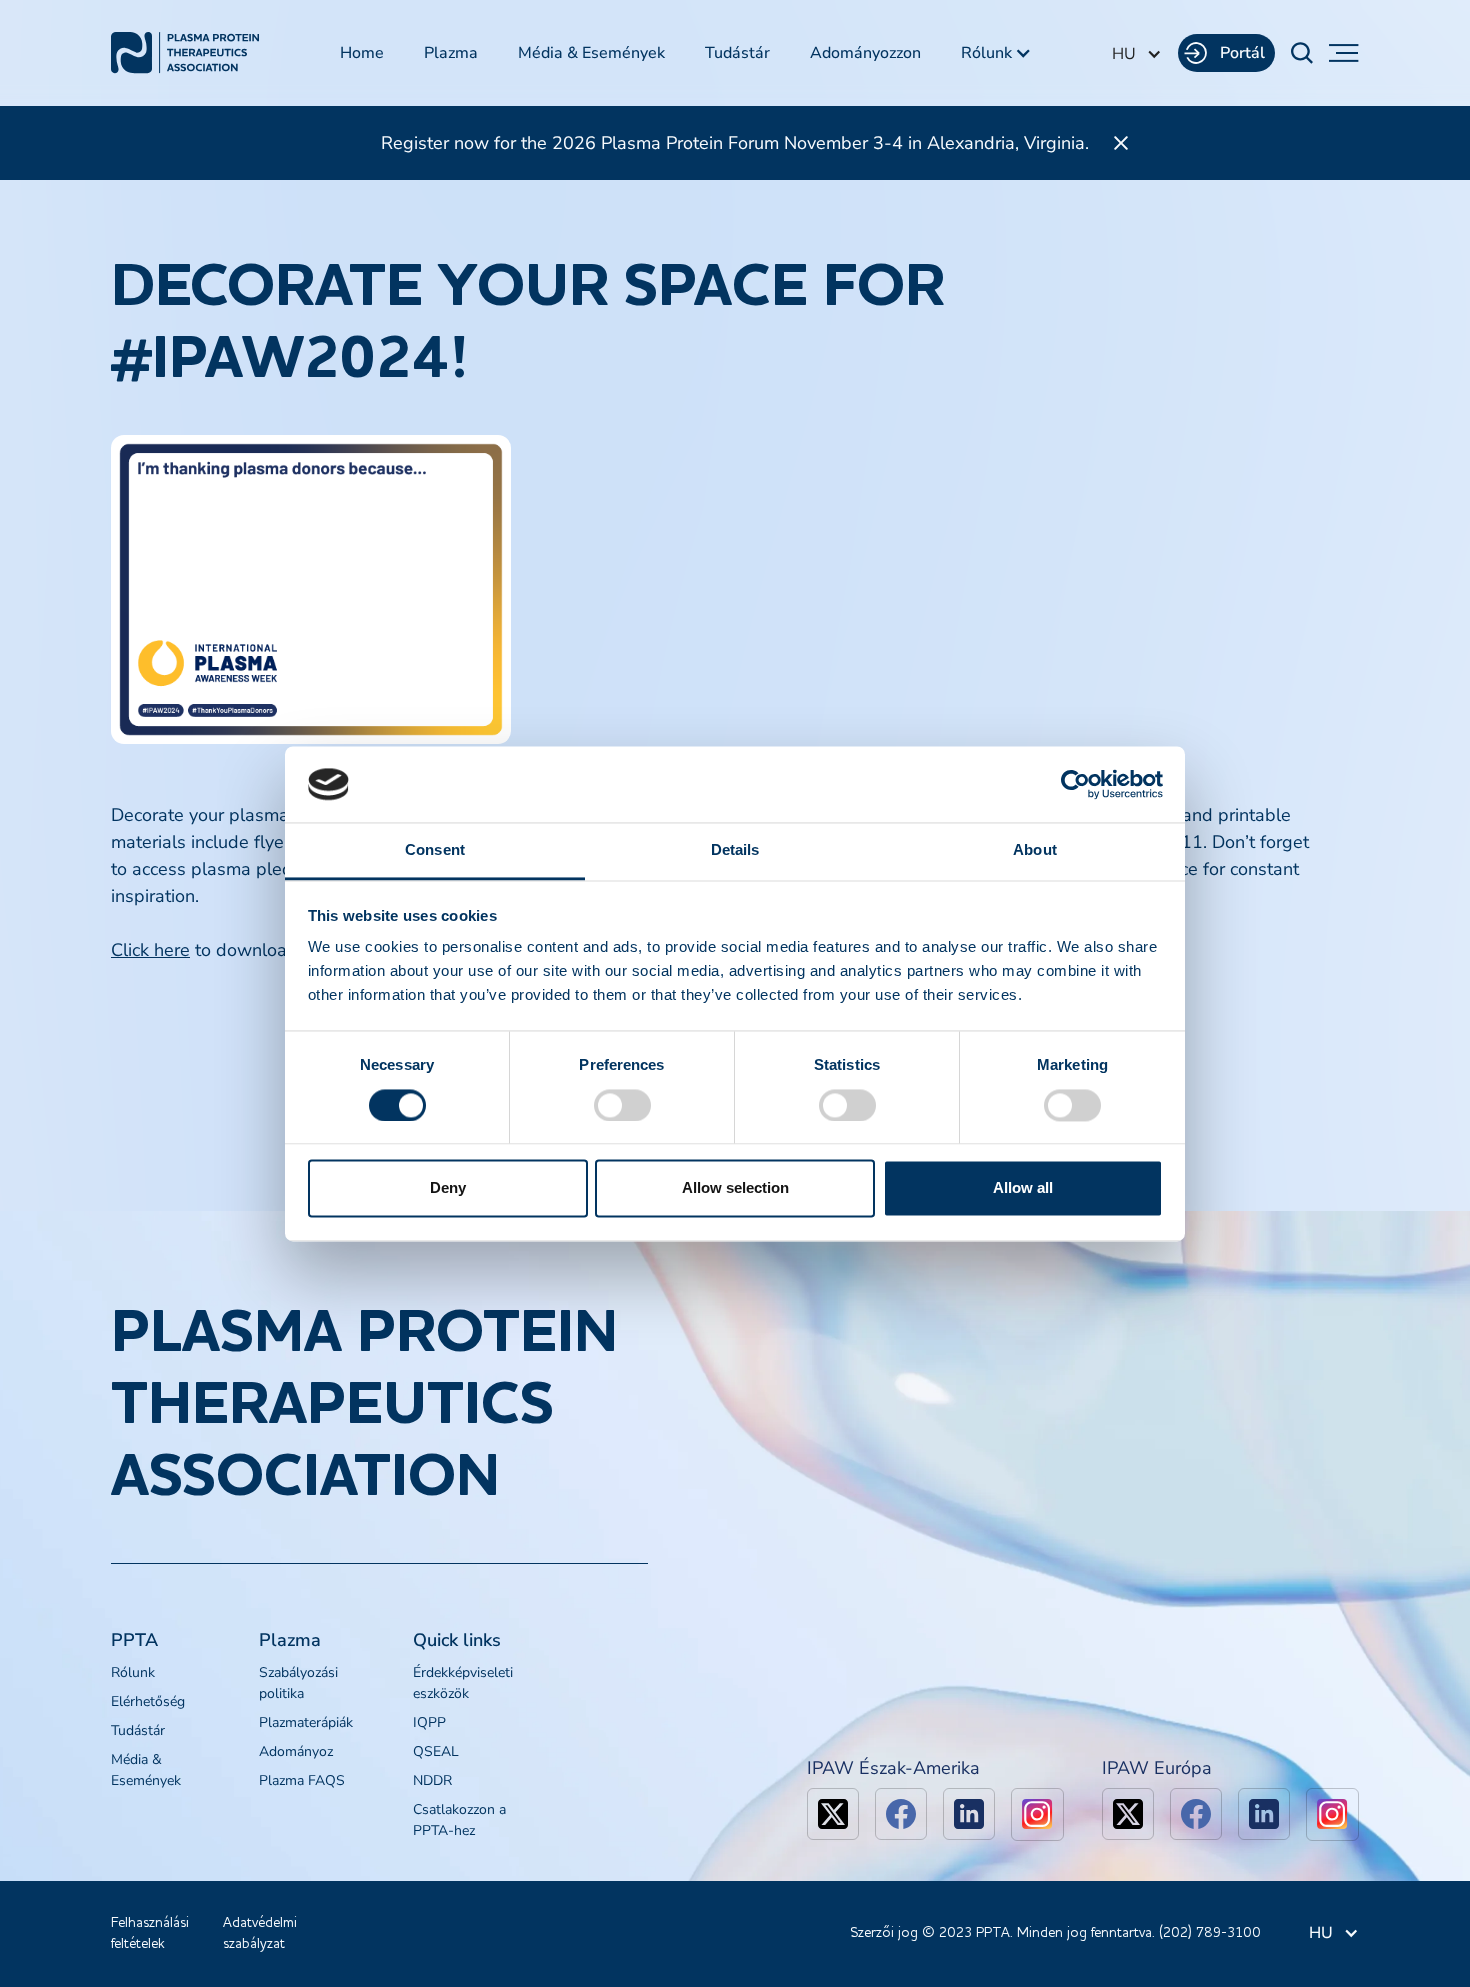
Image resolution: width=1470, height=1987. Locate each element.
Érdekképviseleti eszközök (463, 1683)
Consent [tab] (435, 850)
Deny (448, 1188)
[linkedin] (969, 1814)
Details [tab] (735, 850)
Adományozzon (865, 53)
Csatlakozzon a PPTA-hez (459, 1820)
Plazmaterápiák (306, 1722)
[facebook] (901, 1814)
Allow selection (735, 1188)
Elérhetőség (148, 1701)
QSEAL (436, 1751)
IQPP (429, 1722)
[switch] (622, 1105)
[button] (996, 53)
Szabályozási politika (298, 1683)
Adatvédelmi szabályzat (260, 1933)
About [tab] (1035, 850)
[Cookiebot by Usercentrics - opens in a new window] (1075, 784)
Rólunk (133, 1672)
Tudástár (737, 53)
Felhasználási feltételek (150, 1933)
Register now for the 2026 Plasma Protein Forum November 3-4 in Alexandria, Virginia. (735, 143)
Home (362, 53)
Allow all (1023, 1188)
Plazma (451, 53)
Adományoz (296, 1751)
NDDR (432, 1780)
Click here (150, 950)
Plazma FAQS (302, 1780)
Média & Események (591, 53)
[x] (833, 1814)
